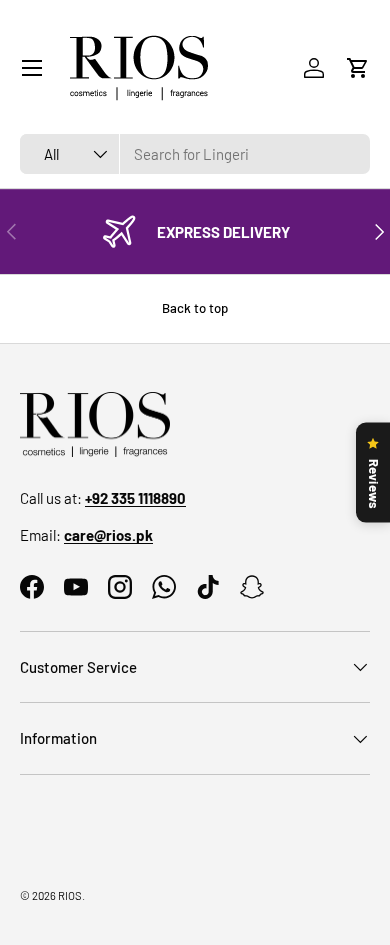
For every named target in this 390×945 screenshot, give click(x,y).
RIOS (70, 895)
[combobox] (195, 154)
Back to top (195, 308)
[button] (358, 68)
